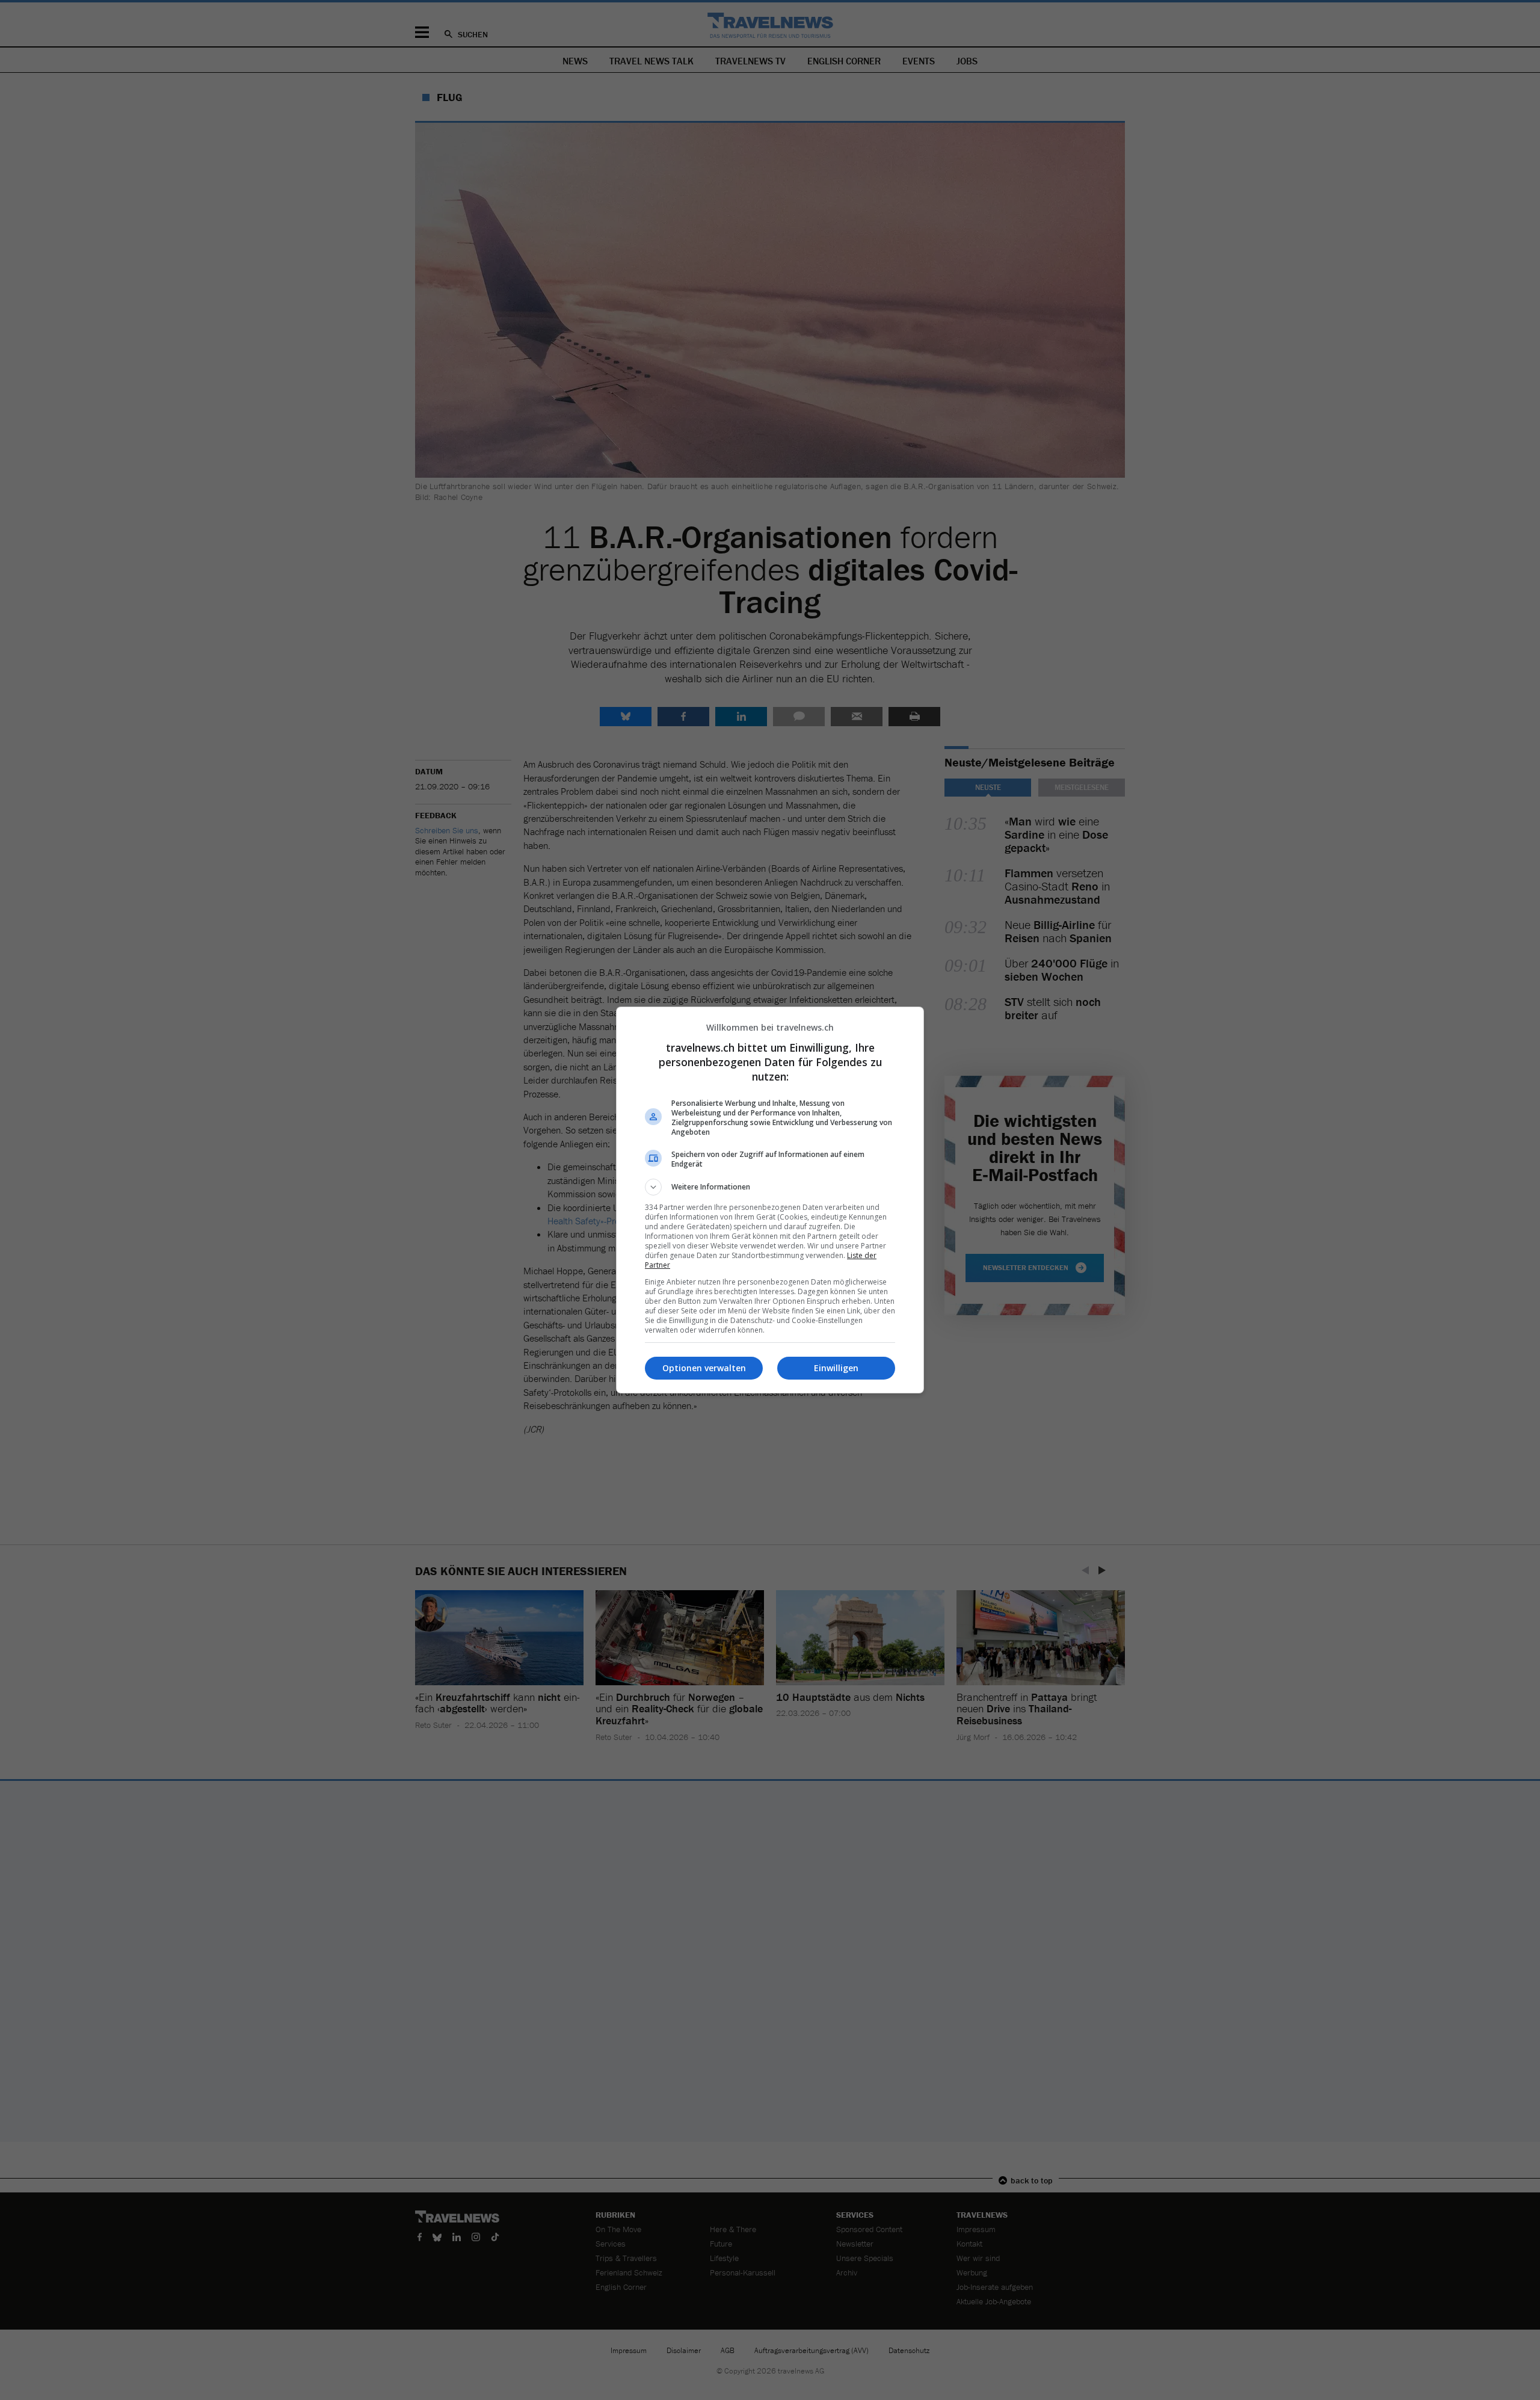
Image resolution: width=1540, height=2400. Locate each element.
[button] (770, 1187)
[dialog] (770, 1200)
